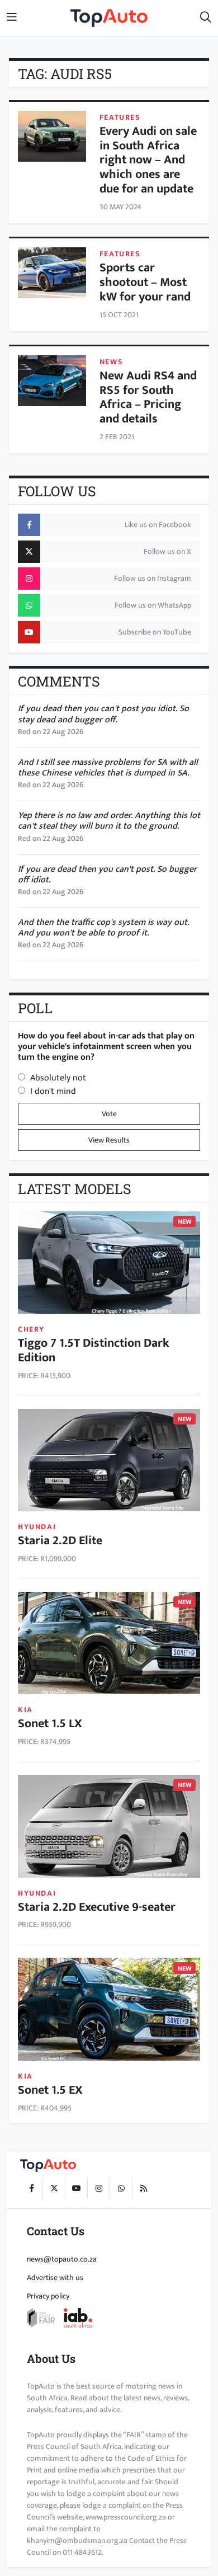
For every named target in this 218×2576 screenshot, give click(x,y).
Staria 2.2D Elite (60, 1541)
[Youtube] (76, 2188)
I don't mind (53, 1091)
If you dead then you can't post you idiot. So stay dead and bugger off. (103, 714)
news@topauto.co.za (62, 2259)
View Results (109, 1140)
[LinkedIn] (143, 2188)
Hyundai (37, 1527)
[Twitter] (54, 2188)
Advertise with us (55, 2277)
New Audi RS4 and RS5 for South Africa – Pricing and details (148, 398)
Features (120, 117)
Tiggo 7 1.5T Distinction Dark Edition (94, 1350)
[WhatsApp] (121, 2188)
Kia (25, 1710)
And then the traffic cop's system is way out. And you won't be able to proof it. (103, 928)
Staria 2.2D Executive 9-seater (97, 1907)
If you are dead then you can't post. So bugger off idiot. (107, 875)
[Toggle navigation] (12, 18)
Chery (31, 1329)
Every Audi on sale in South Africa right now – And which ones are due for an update (148, 160)
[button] (206, 18)
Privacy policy (48, 2296)
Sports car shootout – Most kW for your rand (145, 282)
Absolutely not (58, 1078)
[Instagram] (98, 2188)
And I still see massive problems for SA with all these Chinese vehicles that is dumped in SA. (108, 768)
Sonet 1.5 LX (50, 1724)
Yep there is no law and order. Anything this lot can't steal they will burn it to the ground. (109, 821)
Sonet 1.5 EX (50, 2090)
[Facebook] (31, 2188)
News (111, 362)
